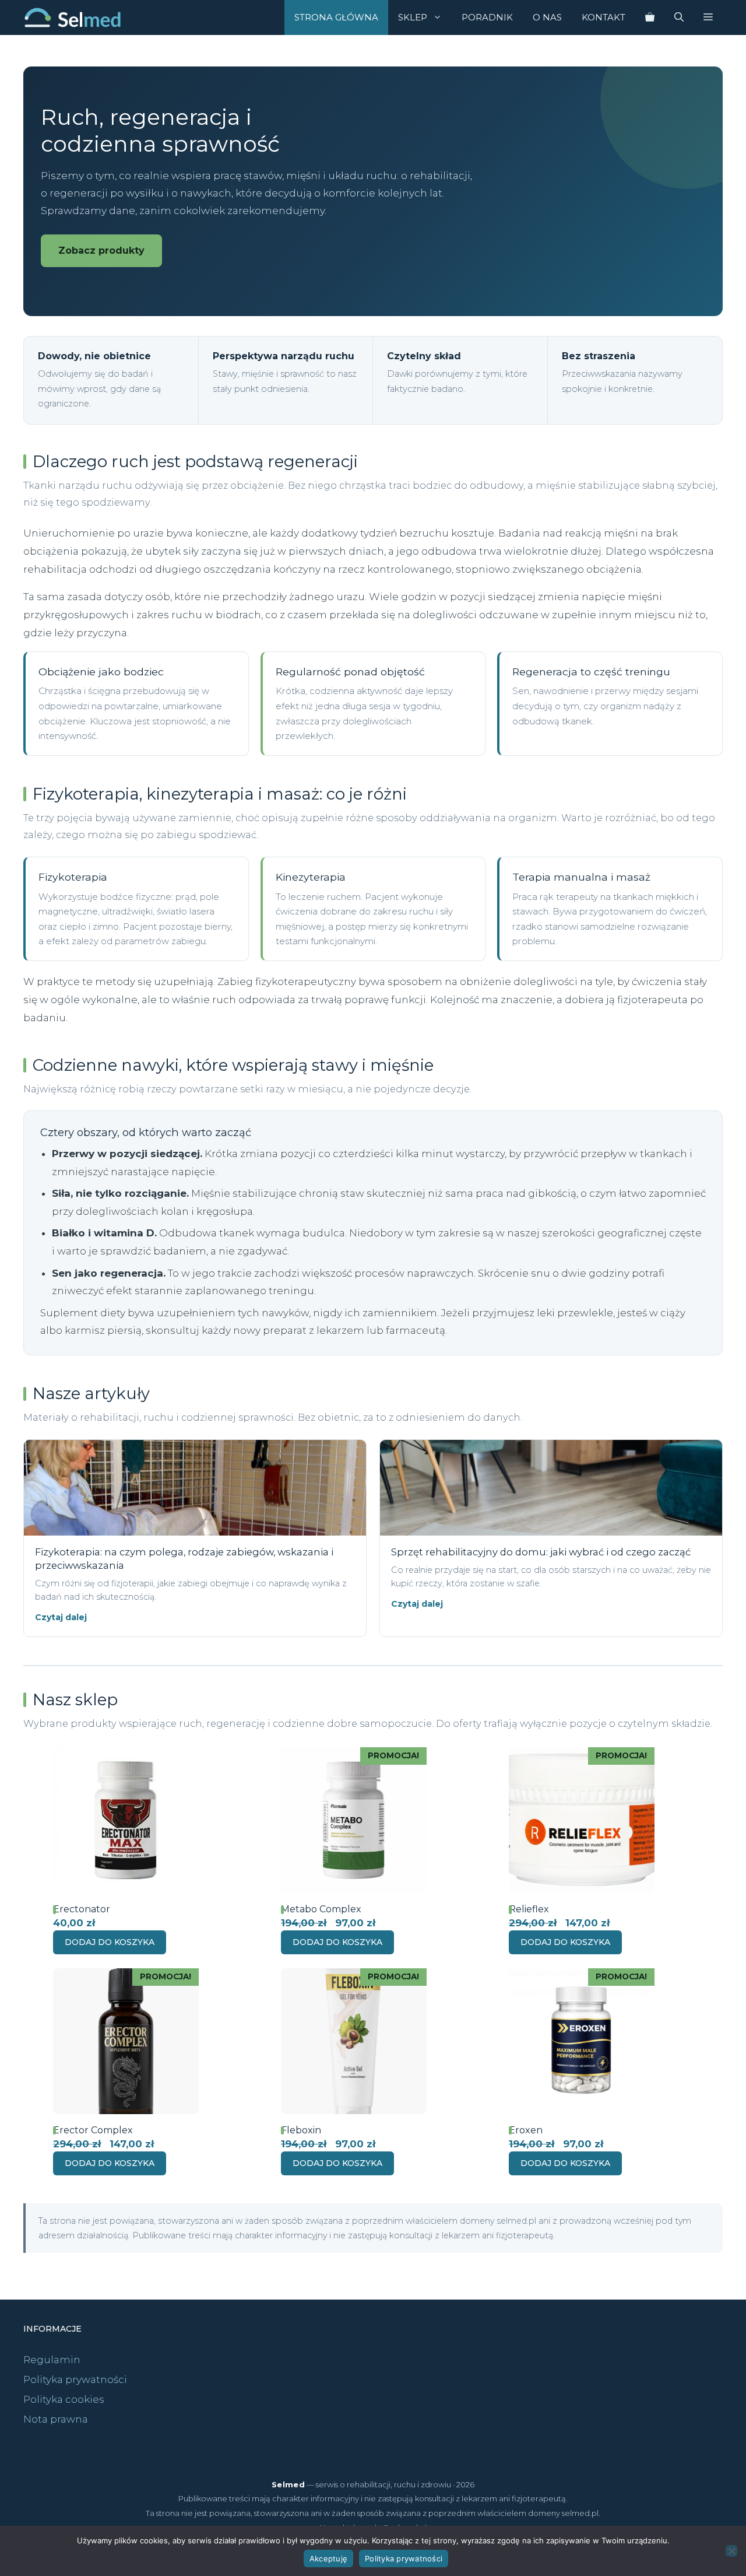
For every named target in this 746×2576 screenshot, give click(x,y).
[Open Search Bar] (679, 17)
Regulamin (52, 2360)
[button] (708, 17)
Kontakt (604, 17)
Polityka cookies (64, 2399)
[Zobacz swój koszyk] (650, 17)
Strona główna (336, 17)
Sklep (413, 17)
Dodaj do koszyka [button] (110, 1942)
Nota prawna (56, 2419)
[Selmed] (73, 17)
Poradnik (487, 17)
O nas (547, 17)
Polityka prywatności (75, 2379)
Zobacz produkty (101, 250)
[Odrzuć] (731, 2551)
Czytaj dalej (61, 1617)
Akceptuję (328, 2559)
